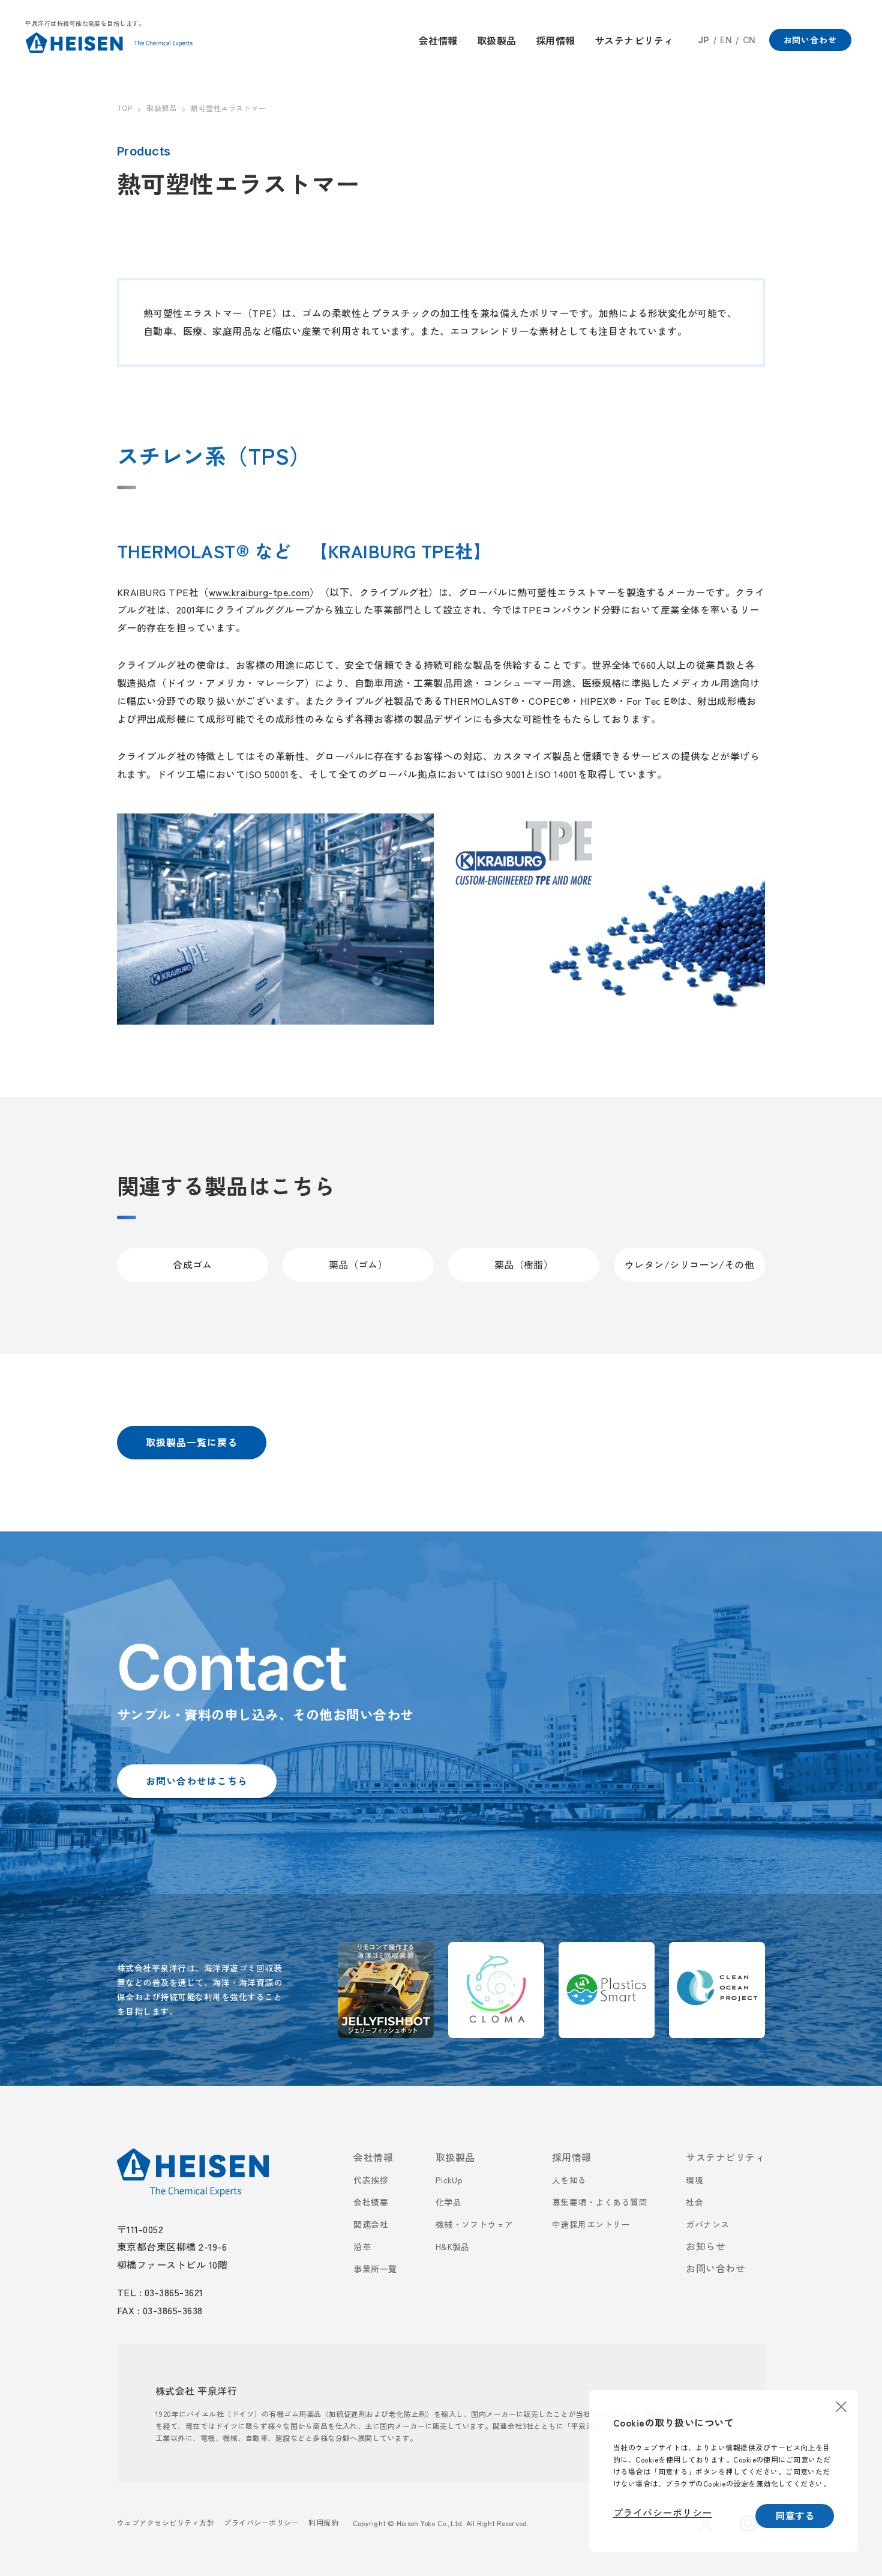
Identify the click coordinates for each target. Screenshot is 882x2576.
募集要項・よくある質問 (600, 2202)
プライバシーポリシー (261, 2522)
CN (749, 40)
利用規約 (323, 2522)
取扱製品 (161, 108)
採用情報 (572, 2157)
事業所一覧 (375, 2269)
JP (704, 40)
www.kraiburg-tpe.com (259, 592)
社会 (694, 2202)
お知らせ (706, 2246)
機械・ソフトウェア (475, 2224)
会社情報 (373, 2157)
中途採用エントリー (591, 2224)
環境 (694, 2180)
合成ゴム (193, 1264)
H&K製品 (453, 2246)
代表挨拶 (371, 2180)
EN (726, 40)
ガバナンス (707, 2224)
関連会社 (371, 2224)
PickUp (449, 2180)
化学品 (448, 2202)
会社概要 (371, 2202)
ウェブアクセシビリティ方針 (166, 2522)
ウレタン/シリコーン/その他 (690, 1264)
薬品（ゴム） (358, 1264)
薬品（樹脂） (524, 1264)
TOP (124, 108)
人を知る (569, 2180)
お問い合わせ (715, 2268)
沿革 (362, 2246)
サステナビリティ (725, 2157)
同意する (795, 2515)
